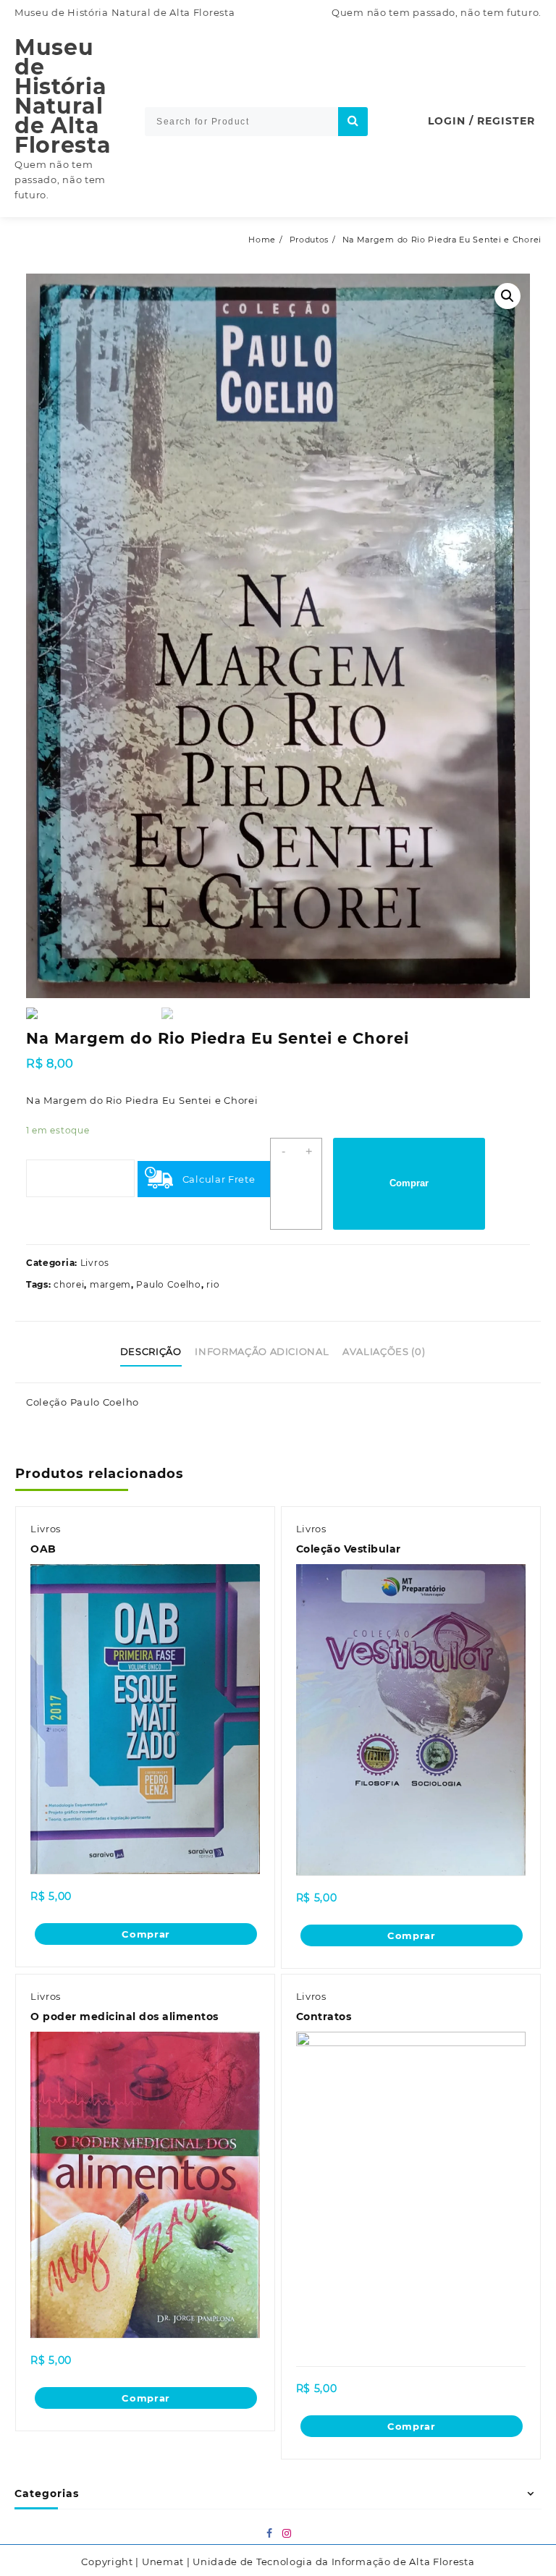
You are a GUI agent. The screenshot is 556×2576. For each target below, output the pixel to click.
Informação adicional (262, 1351)
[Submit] (353, 122)
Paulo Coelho (168, 1284)
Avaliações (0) (384, 1351)
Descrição (151, 1351)
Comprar (409, 1183)
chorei (69, 1284)
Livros (95, 1263)
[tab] (156, 1352)
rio (213, 1284)
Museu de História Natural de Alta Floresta (63, 96)
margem (110, 1284)
